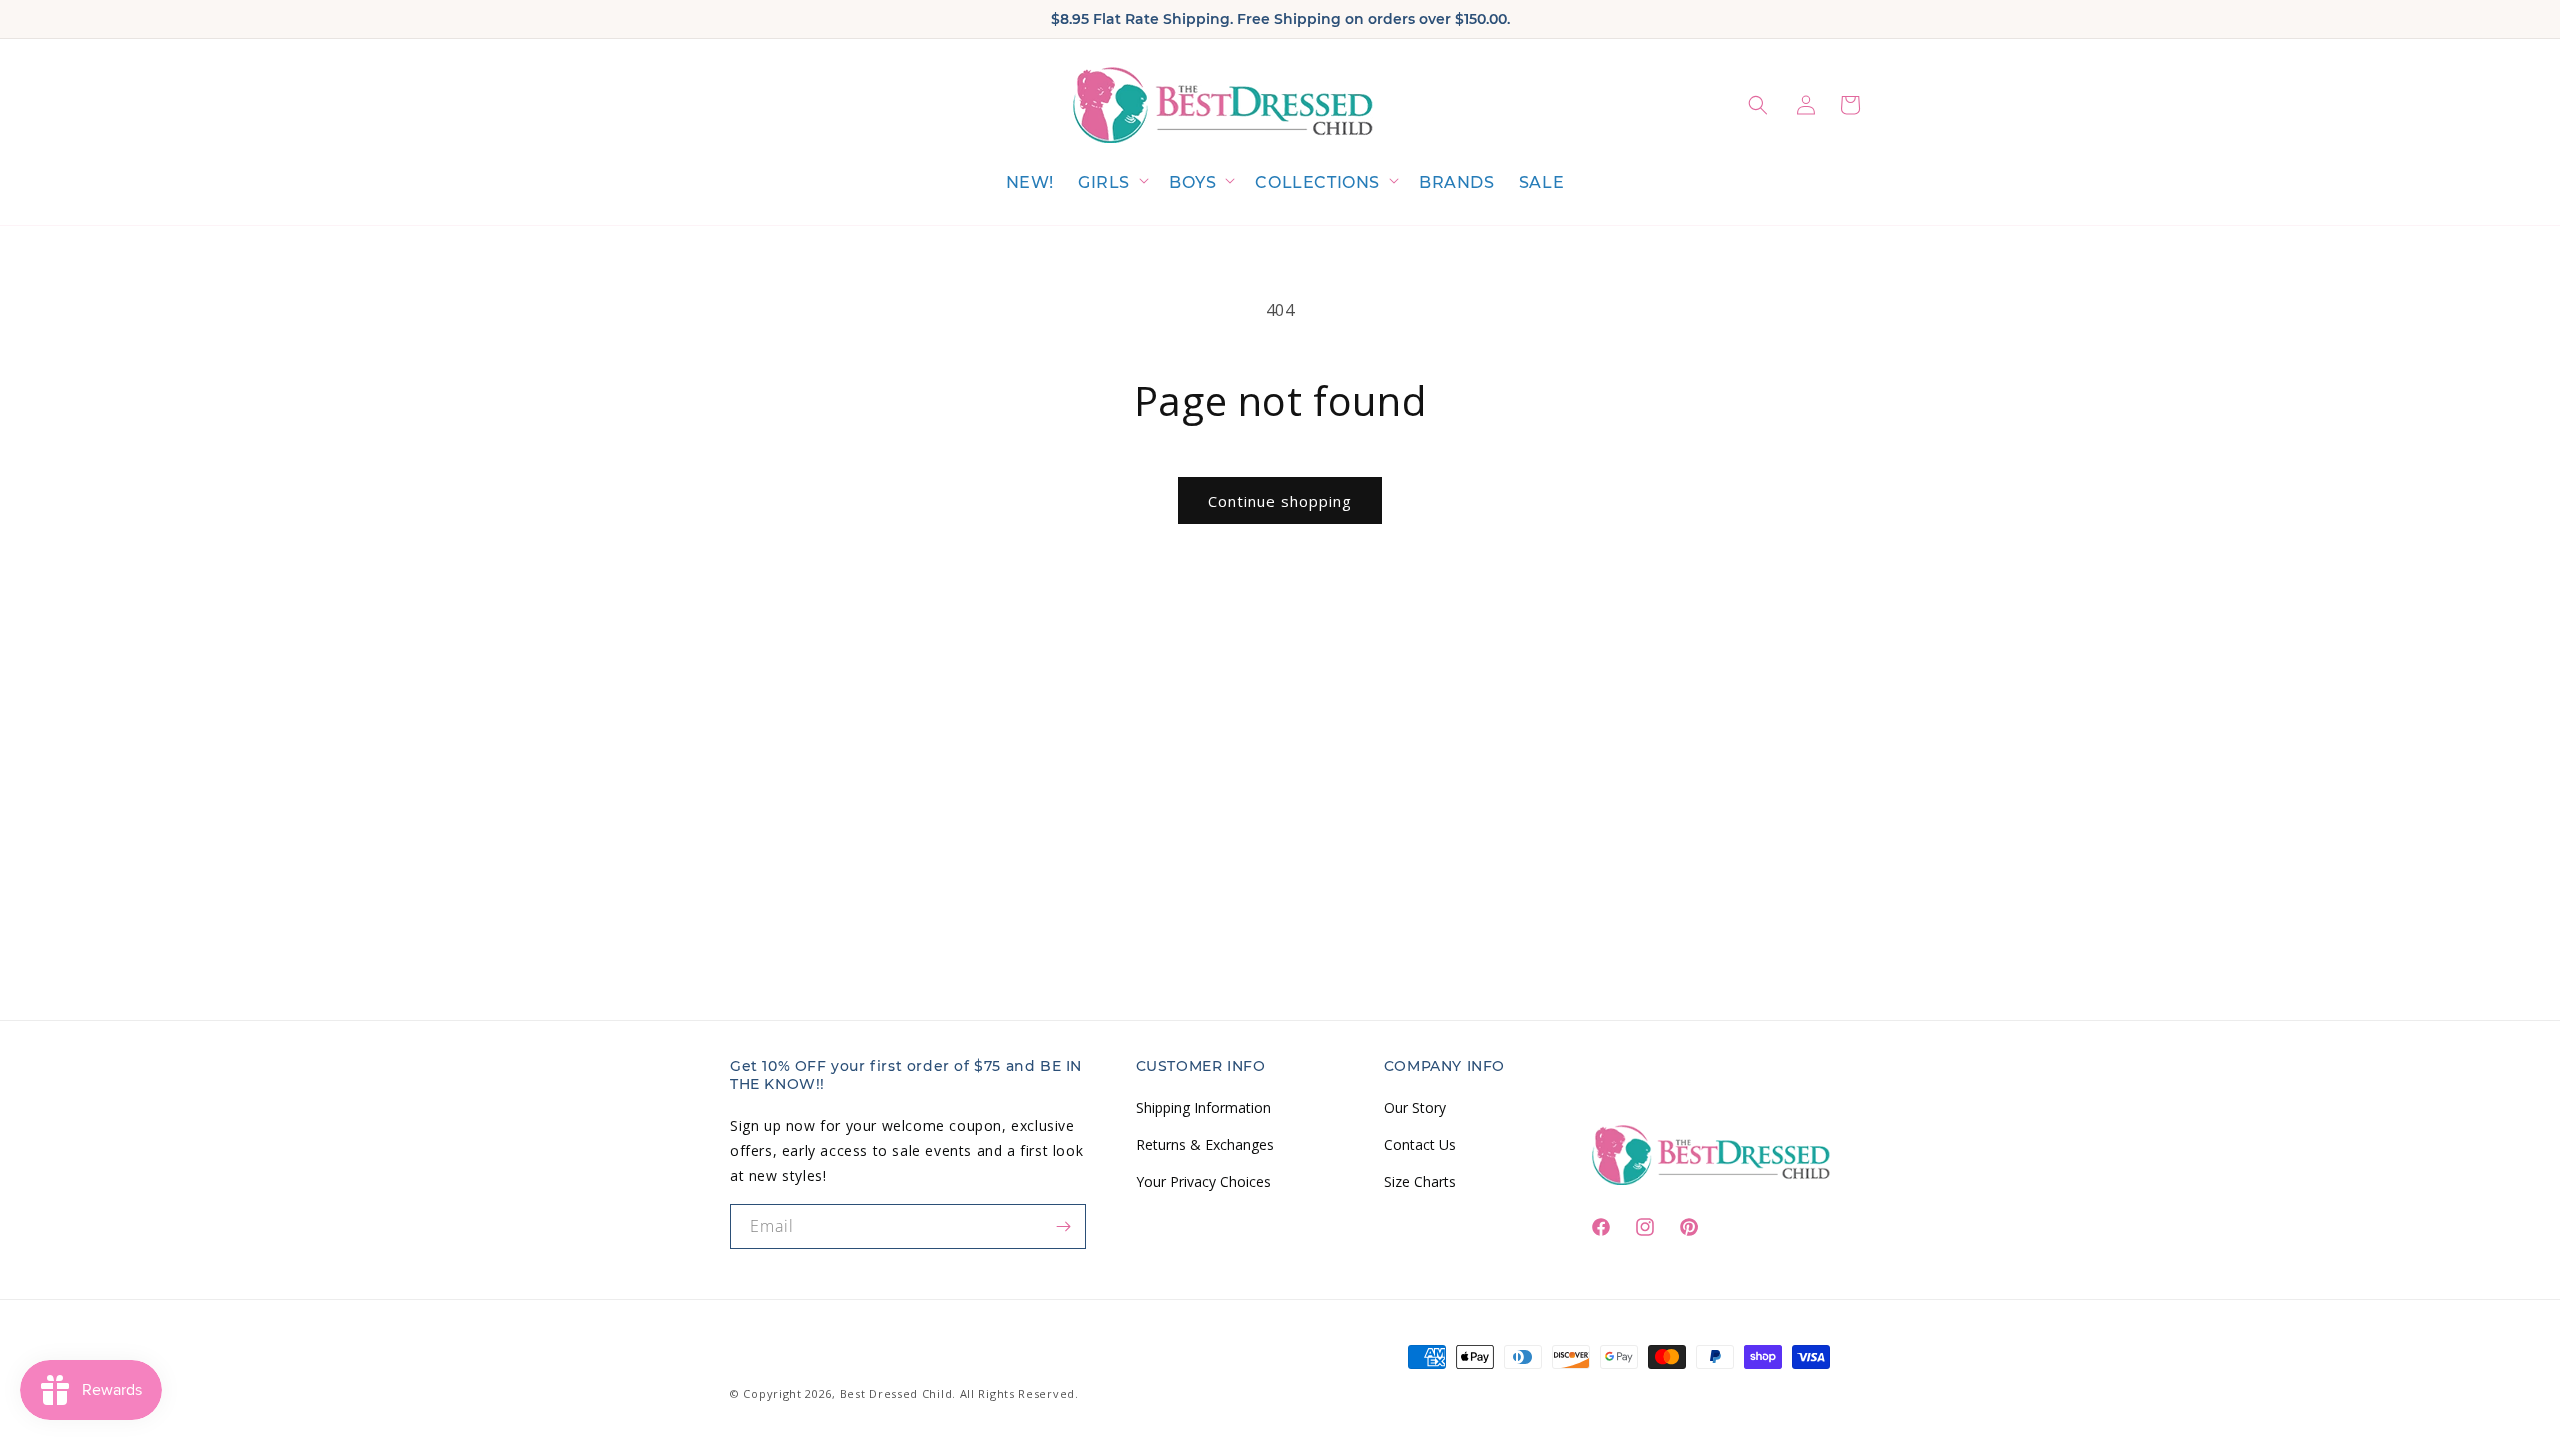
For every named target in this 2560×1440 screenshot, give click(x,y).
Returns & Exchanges (1205, 1144)
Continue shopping (1280, 501)
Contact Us (1420, 1144)
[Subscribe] (1064, 1226)
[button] (1111, 183)
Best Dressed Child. (898, 1393)
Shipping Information (1203, 1107)
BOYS (1192, 182)
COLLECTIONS (1317, 182)
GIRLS (1104, 182)
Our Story (1415, 1107)
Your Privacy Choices (1203, 1181)
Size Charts (1420, 1181)
